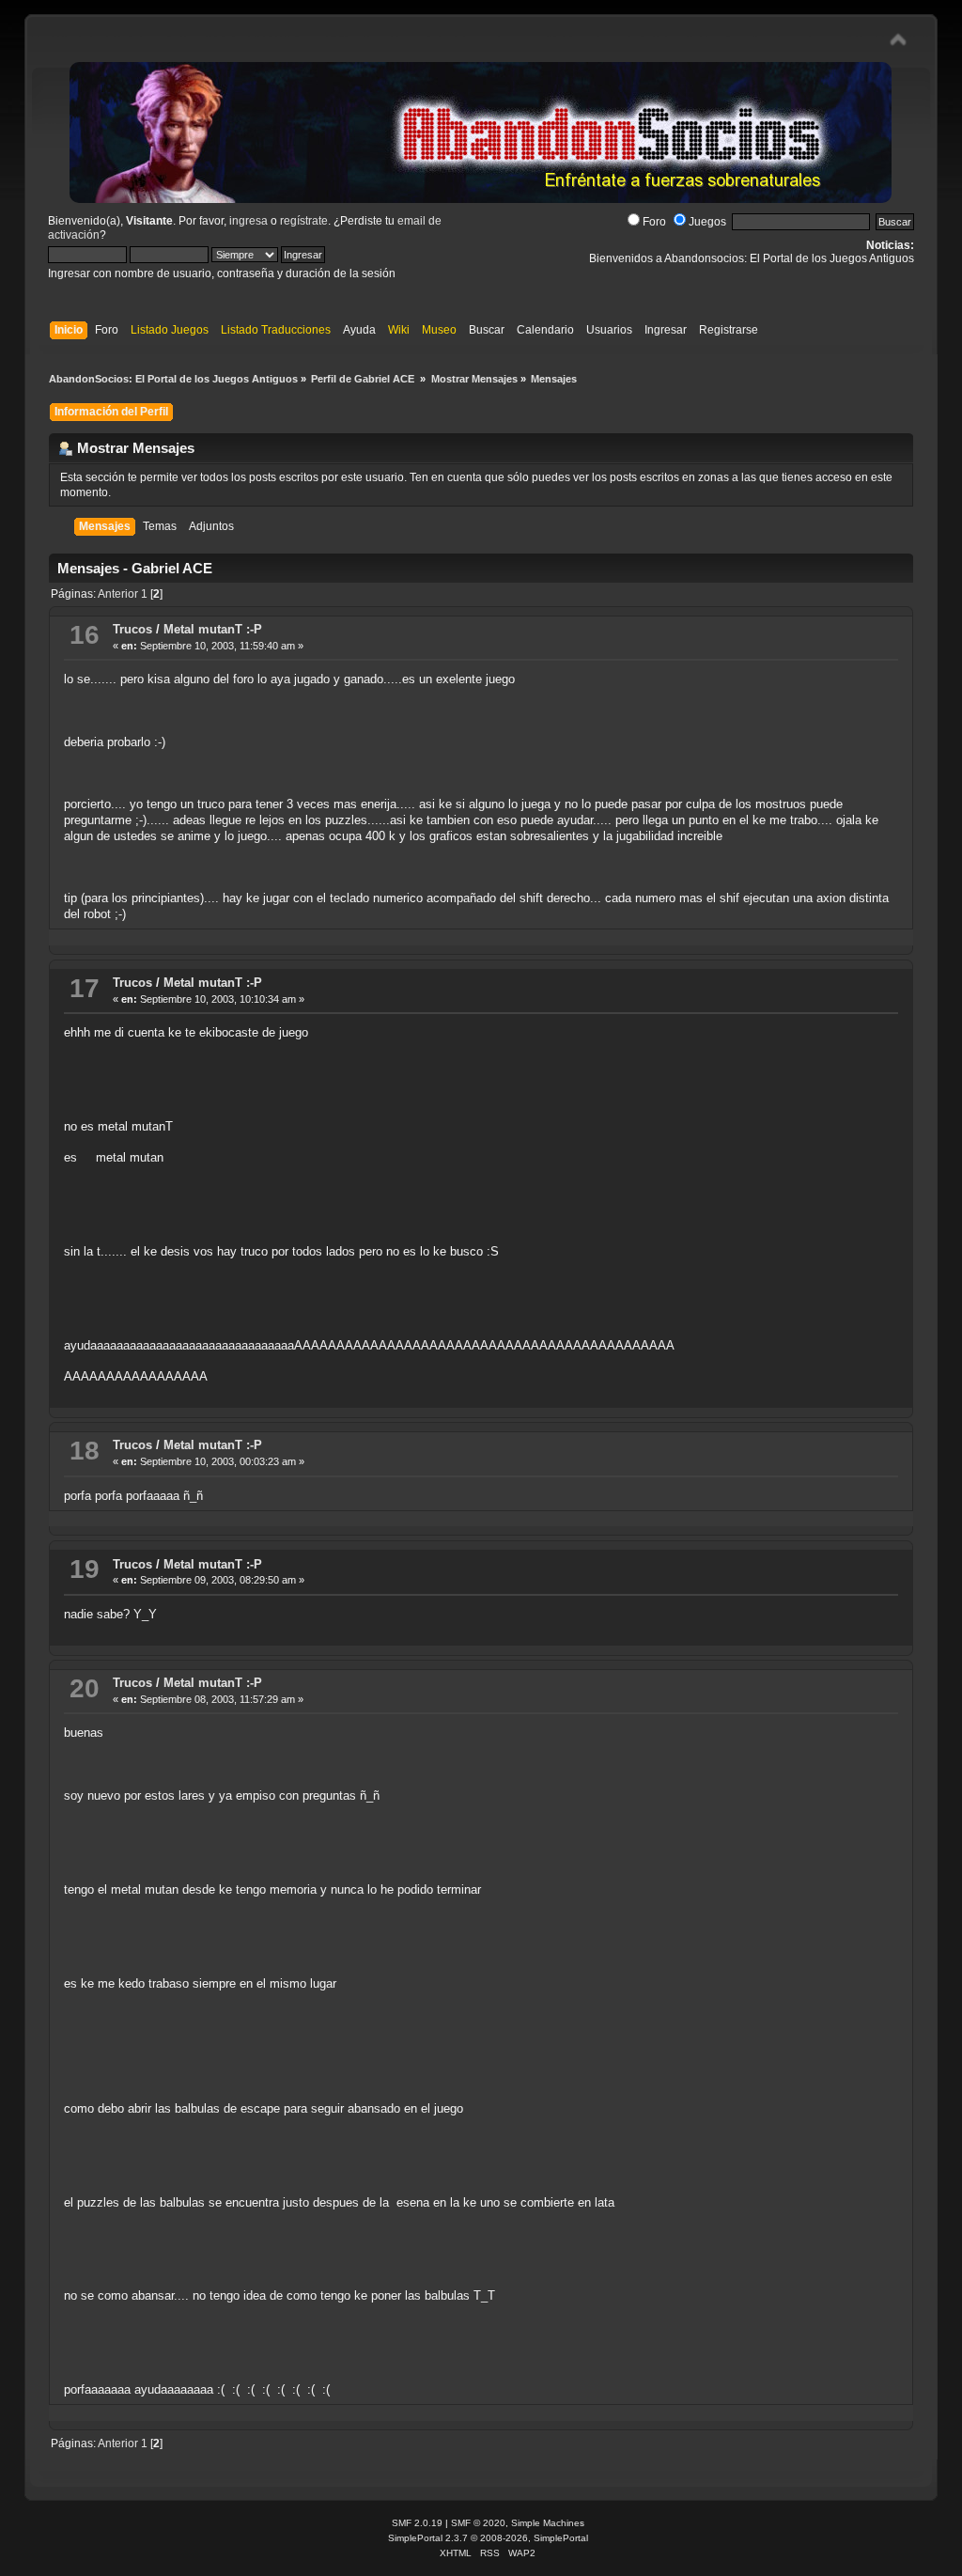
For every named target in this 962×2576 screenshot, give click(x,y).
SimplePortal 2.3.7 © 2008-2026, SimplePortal (488, 2538)
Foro (654, 222)
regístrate (304, 221)
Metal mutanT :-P (213, 629)
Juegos (707, 222)
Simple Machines (548, 2523)
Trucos (132, 629)
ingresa (248, 221)
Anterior (118, 594)
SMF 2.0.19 (417, 2523)
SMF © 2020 (478, 2523)
